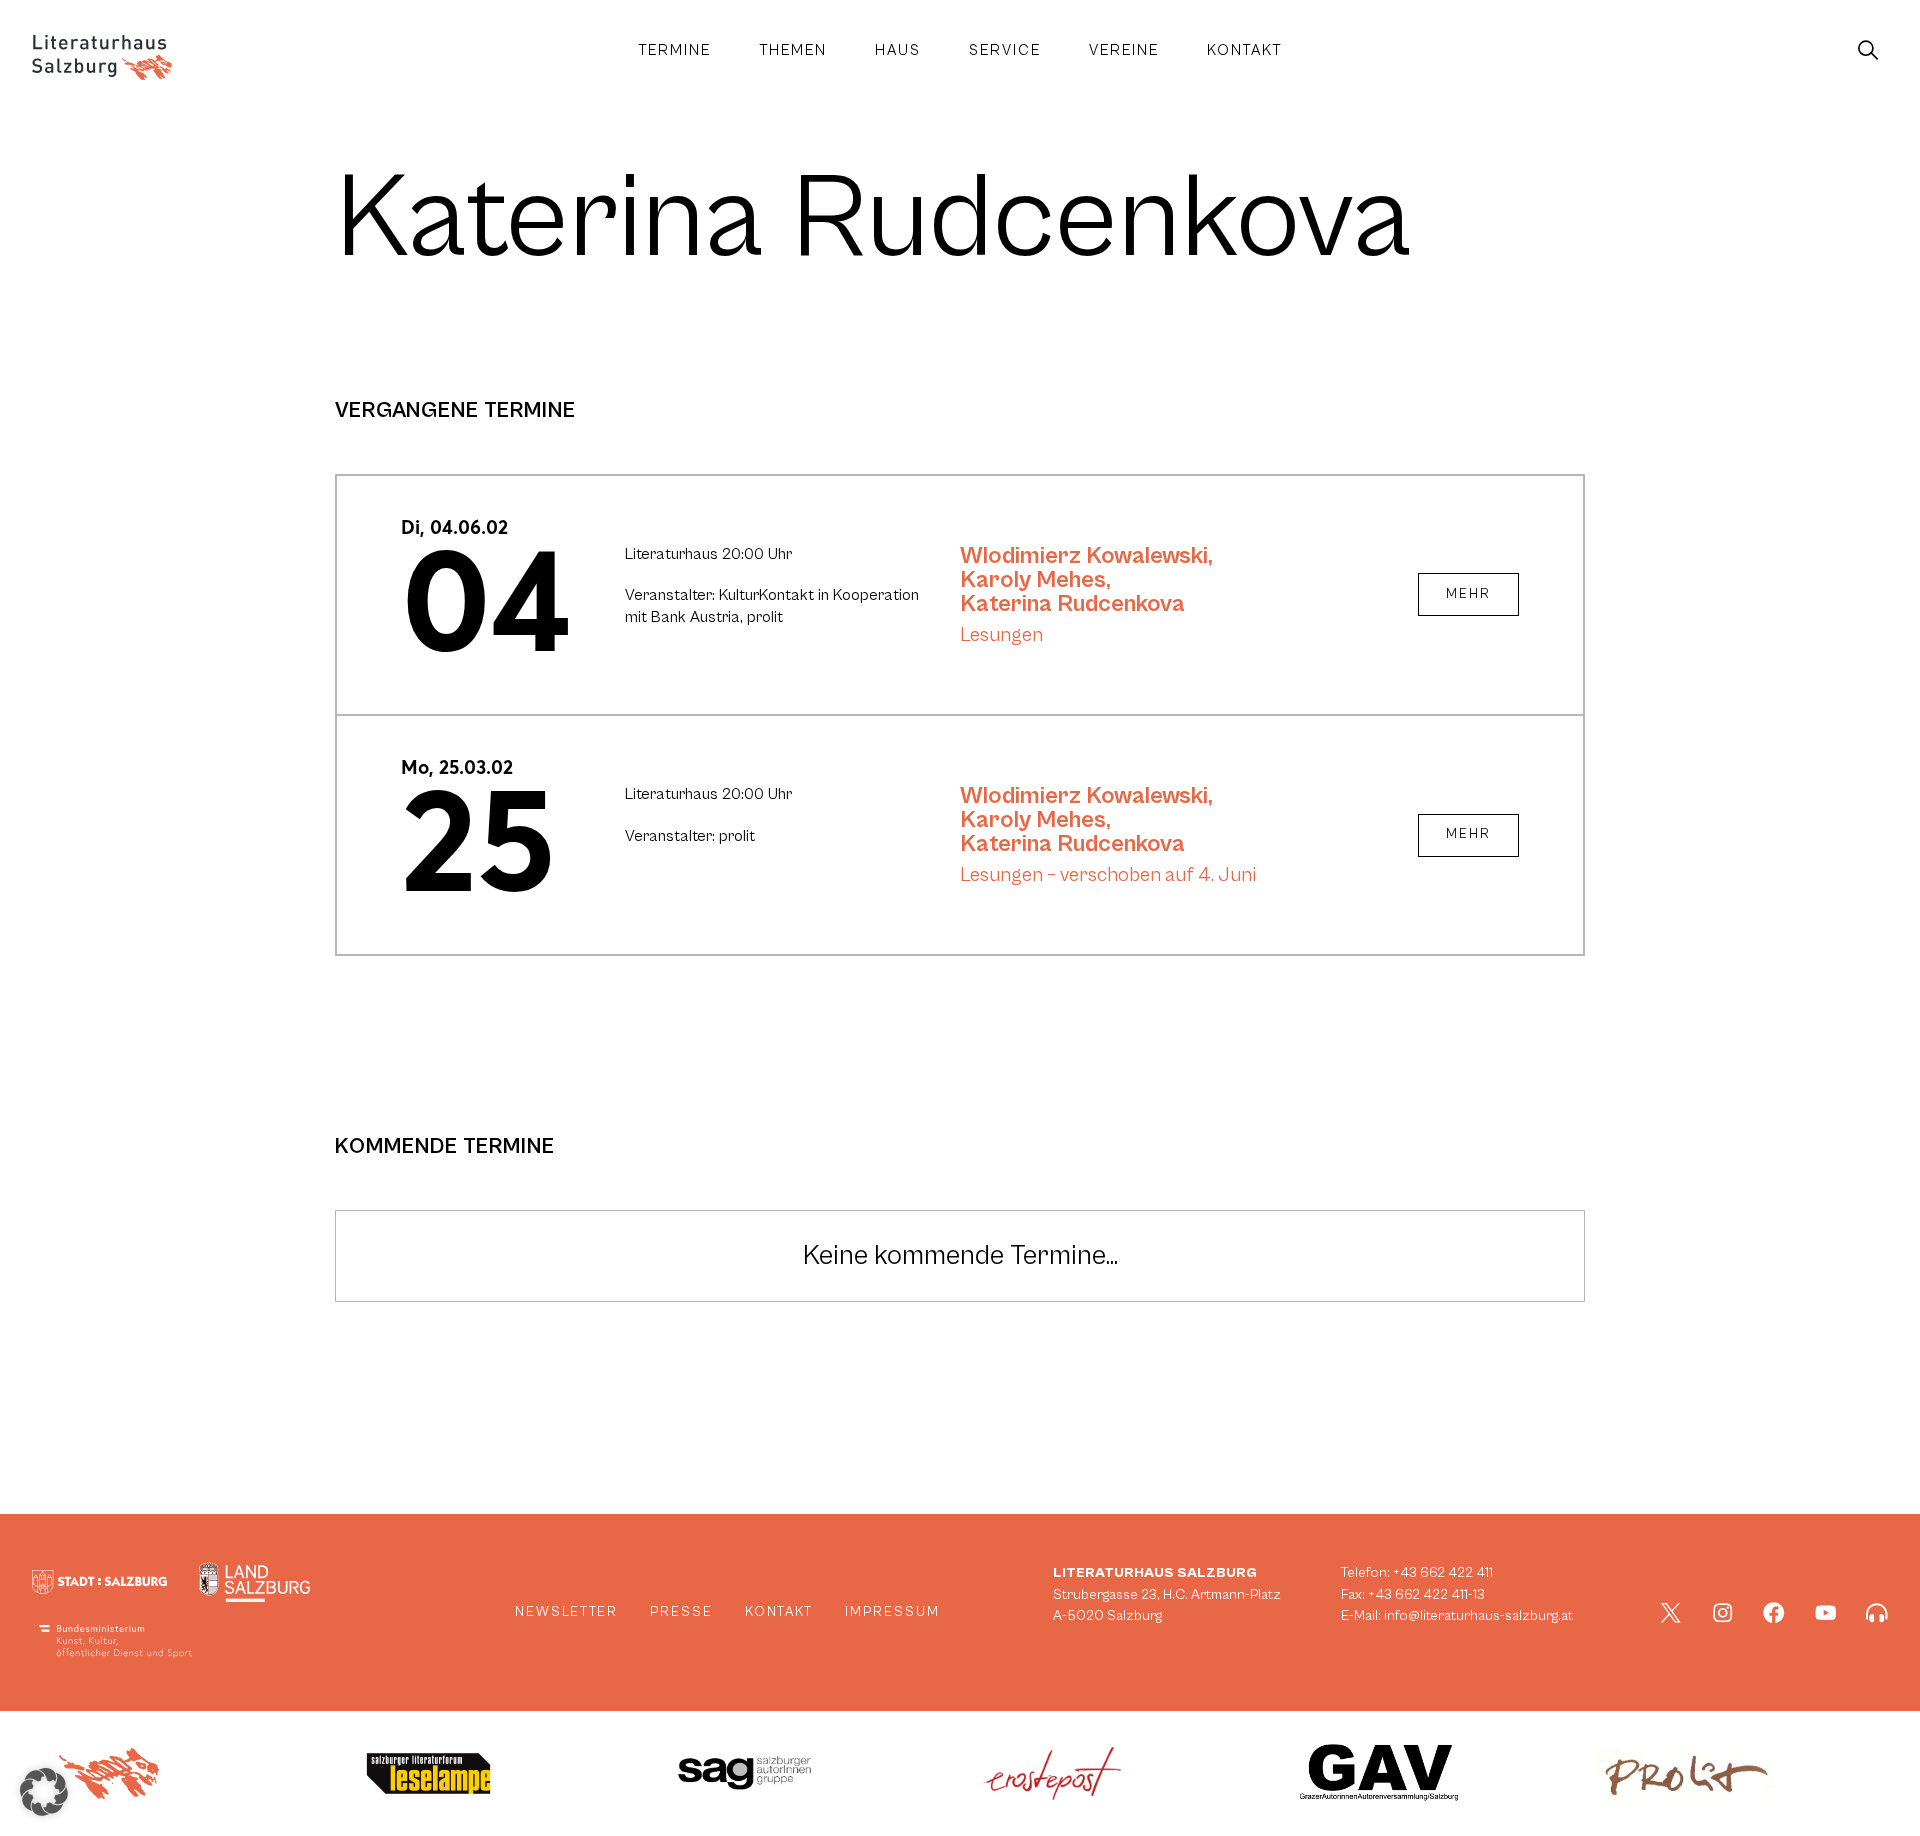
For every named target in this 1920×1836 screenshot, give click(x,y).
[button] (44, 1792)
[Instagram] (1723, 1613)
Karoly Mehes (1033, 580)
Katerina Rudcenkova (1072, 604)
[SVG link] (102, 57)
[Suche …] (1868, 51)
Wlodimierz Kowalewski (1084, 556)
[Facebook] (1774, 1613)
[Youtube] (1826, 1613)
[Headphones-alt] (1877, 1613)
